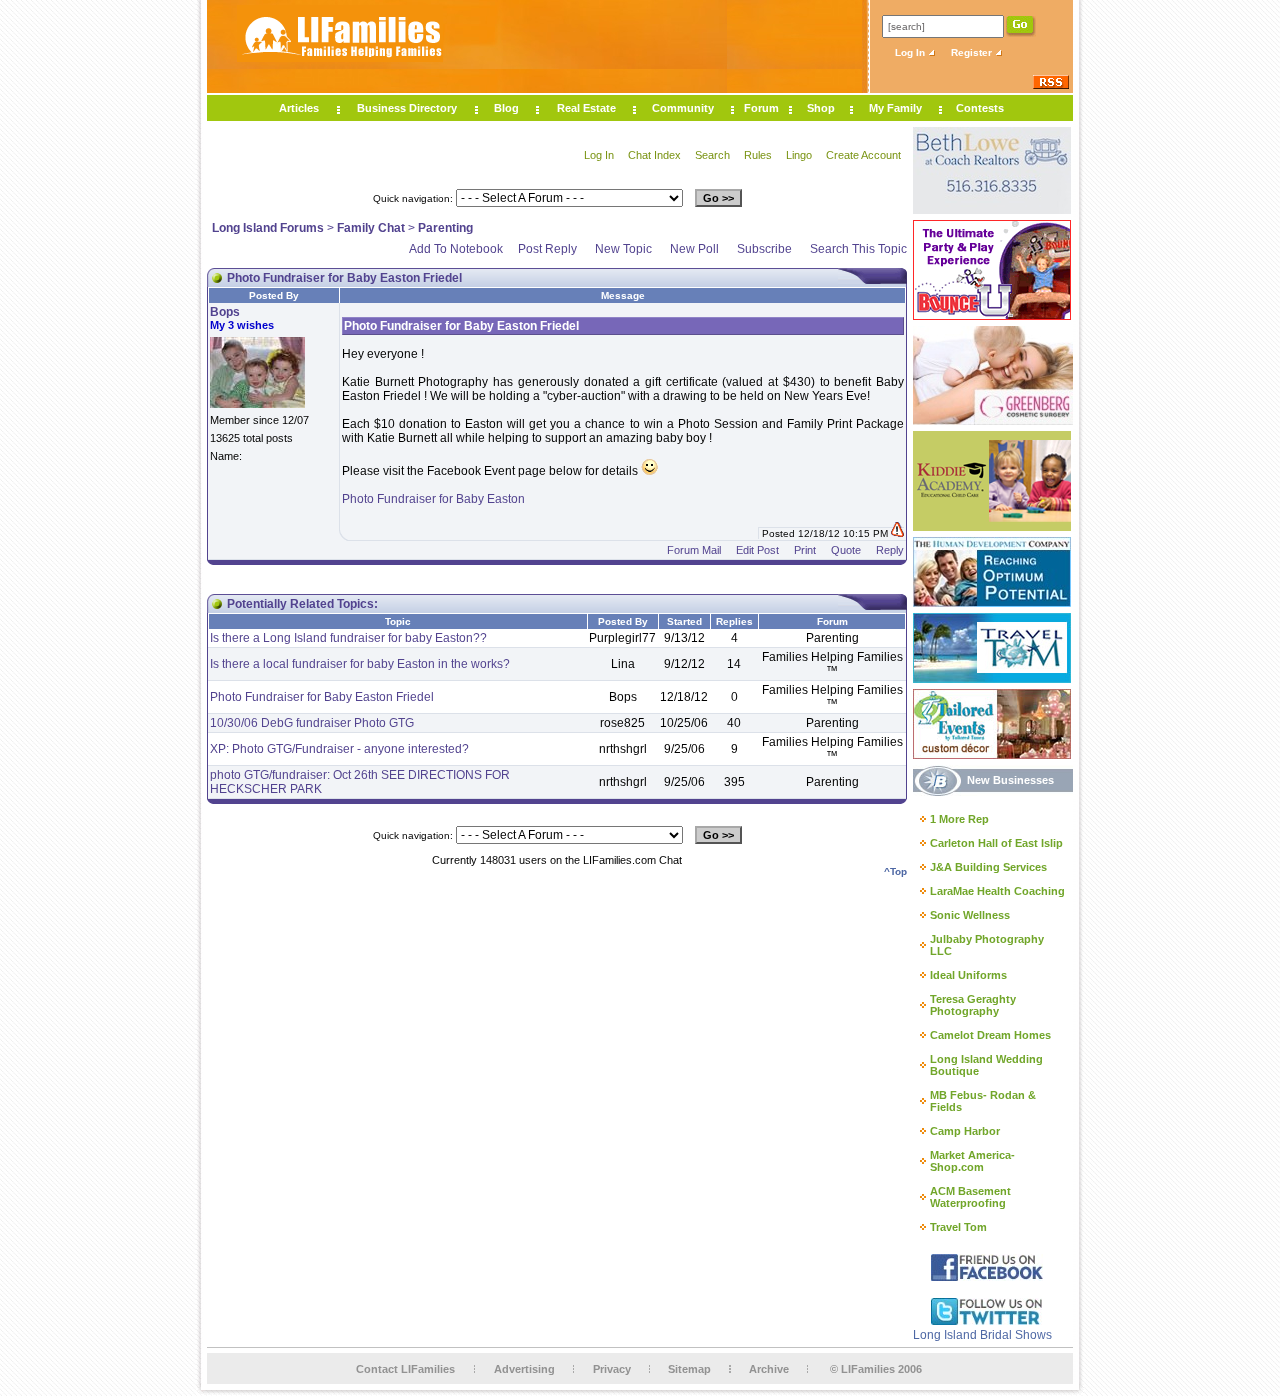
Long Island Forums (268, 228)
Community (683, 108)
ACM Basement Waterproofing (970, 1197)
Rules (758, 155)
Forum (761, 108)
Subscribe (764, 249)
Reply (890, 550)
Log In (911, 52)
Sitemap (689, 1369)
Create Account (863, 155)
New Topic (623, 249)
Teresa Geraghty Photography (973, 1005)
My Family (895, 108)
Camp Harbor (965, 1131)
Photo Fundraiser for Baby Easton (433, 499)
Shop (821, 108)
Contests (980, 108)
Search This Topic (858, 249)
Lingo (799, 155)
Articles (299, 108)
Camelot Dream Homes (990, 1035)
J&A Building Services (988, 867)
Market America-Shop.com (972, 1161)
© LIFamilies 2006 (876, 1369)
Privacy (612, 1369)
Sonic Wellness (970, 915)
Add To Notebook (456, 249)
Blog (506, 108)
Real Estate (586, 108)
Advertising (524, 1369)
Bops (225, 312)
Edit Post (757, 550)
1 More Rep (959, 819)
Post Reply (547, 249)
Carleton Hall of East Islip (996, 843)
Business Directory (407, 108)
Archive (769, 1369)
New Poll (694, 249)
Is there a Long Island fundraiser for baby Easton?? (348, 638)
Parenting (445, 228)
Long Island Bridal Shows (982, 1335)
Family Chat (371, 228)
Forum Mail (694, 550)
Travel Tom (958, 1227)
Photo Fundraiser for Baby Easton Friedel (322, 697)
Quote (846, 550)
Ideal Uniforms (968, 975)
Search (712, 155)
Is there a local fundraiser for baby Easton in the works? (360, 664)
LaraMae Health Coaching (997, 891)
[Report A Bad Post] (897, 533)
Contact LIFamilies (405, 1369)
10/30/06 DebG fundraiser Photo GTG (312, 723)
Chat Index (654, 155)
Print (805, 550)
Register (973, 52)
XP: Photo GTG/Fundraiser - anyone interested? (339, 749)
